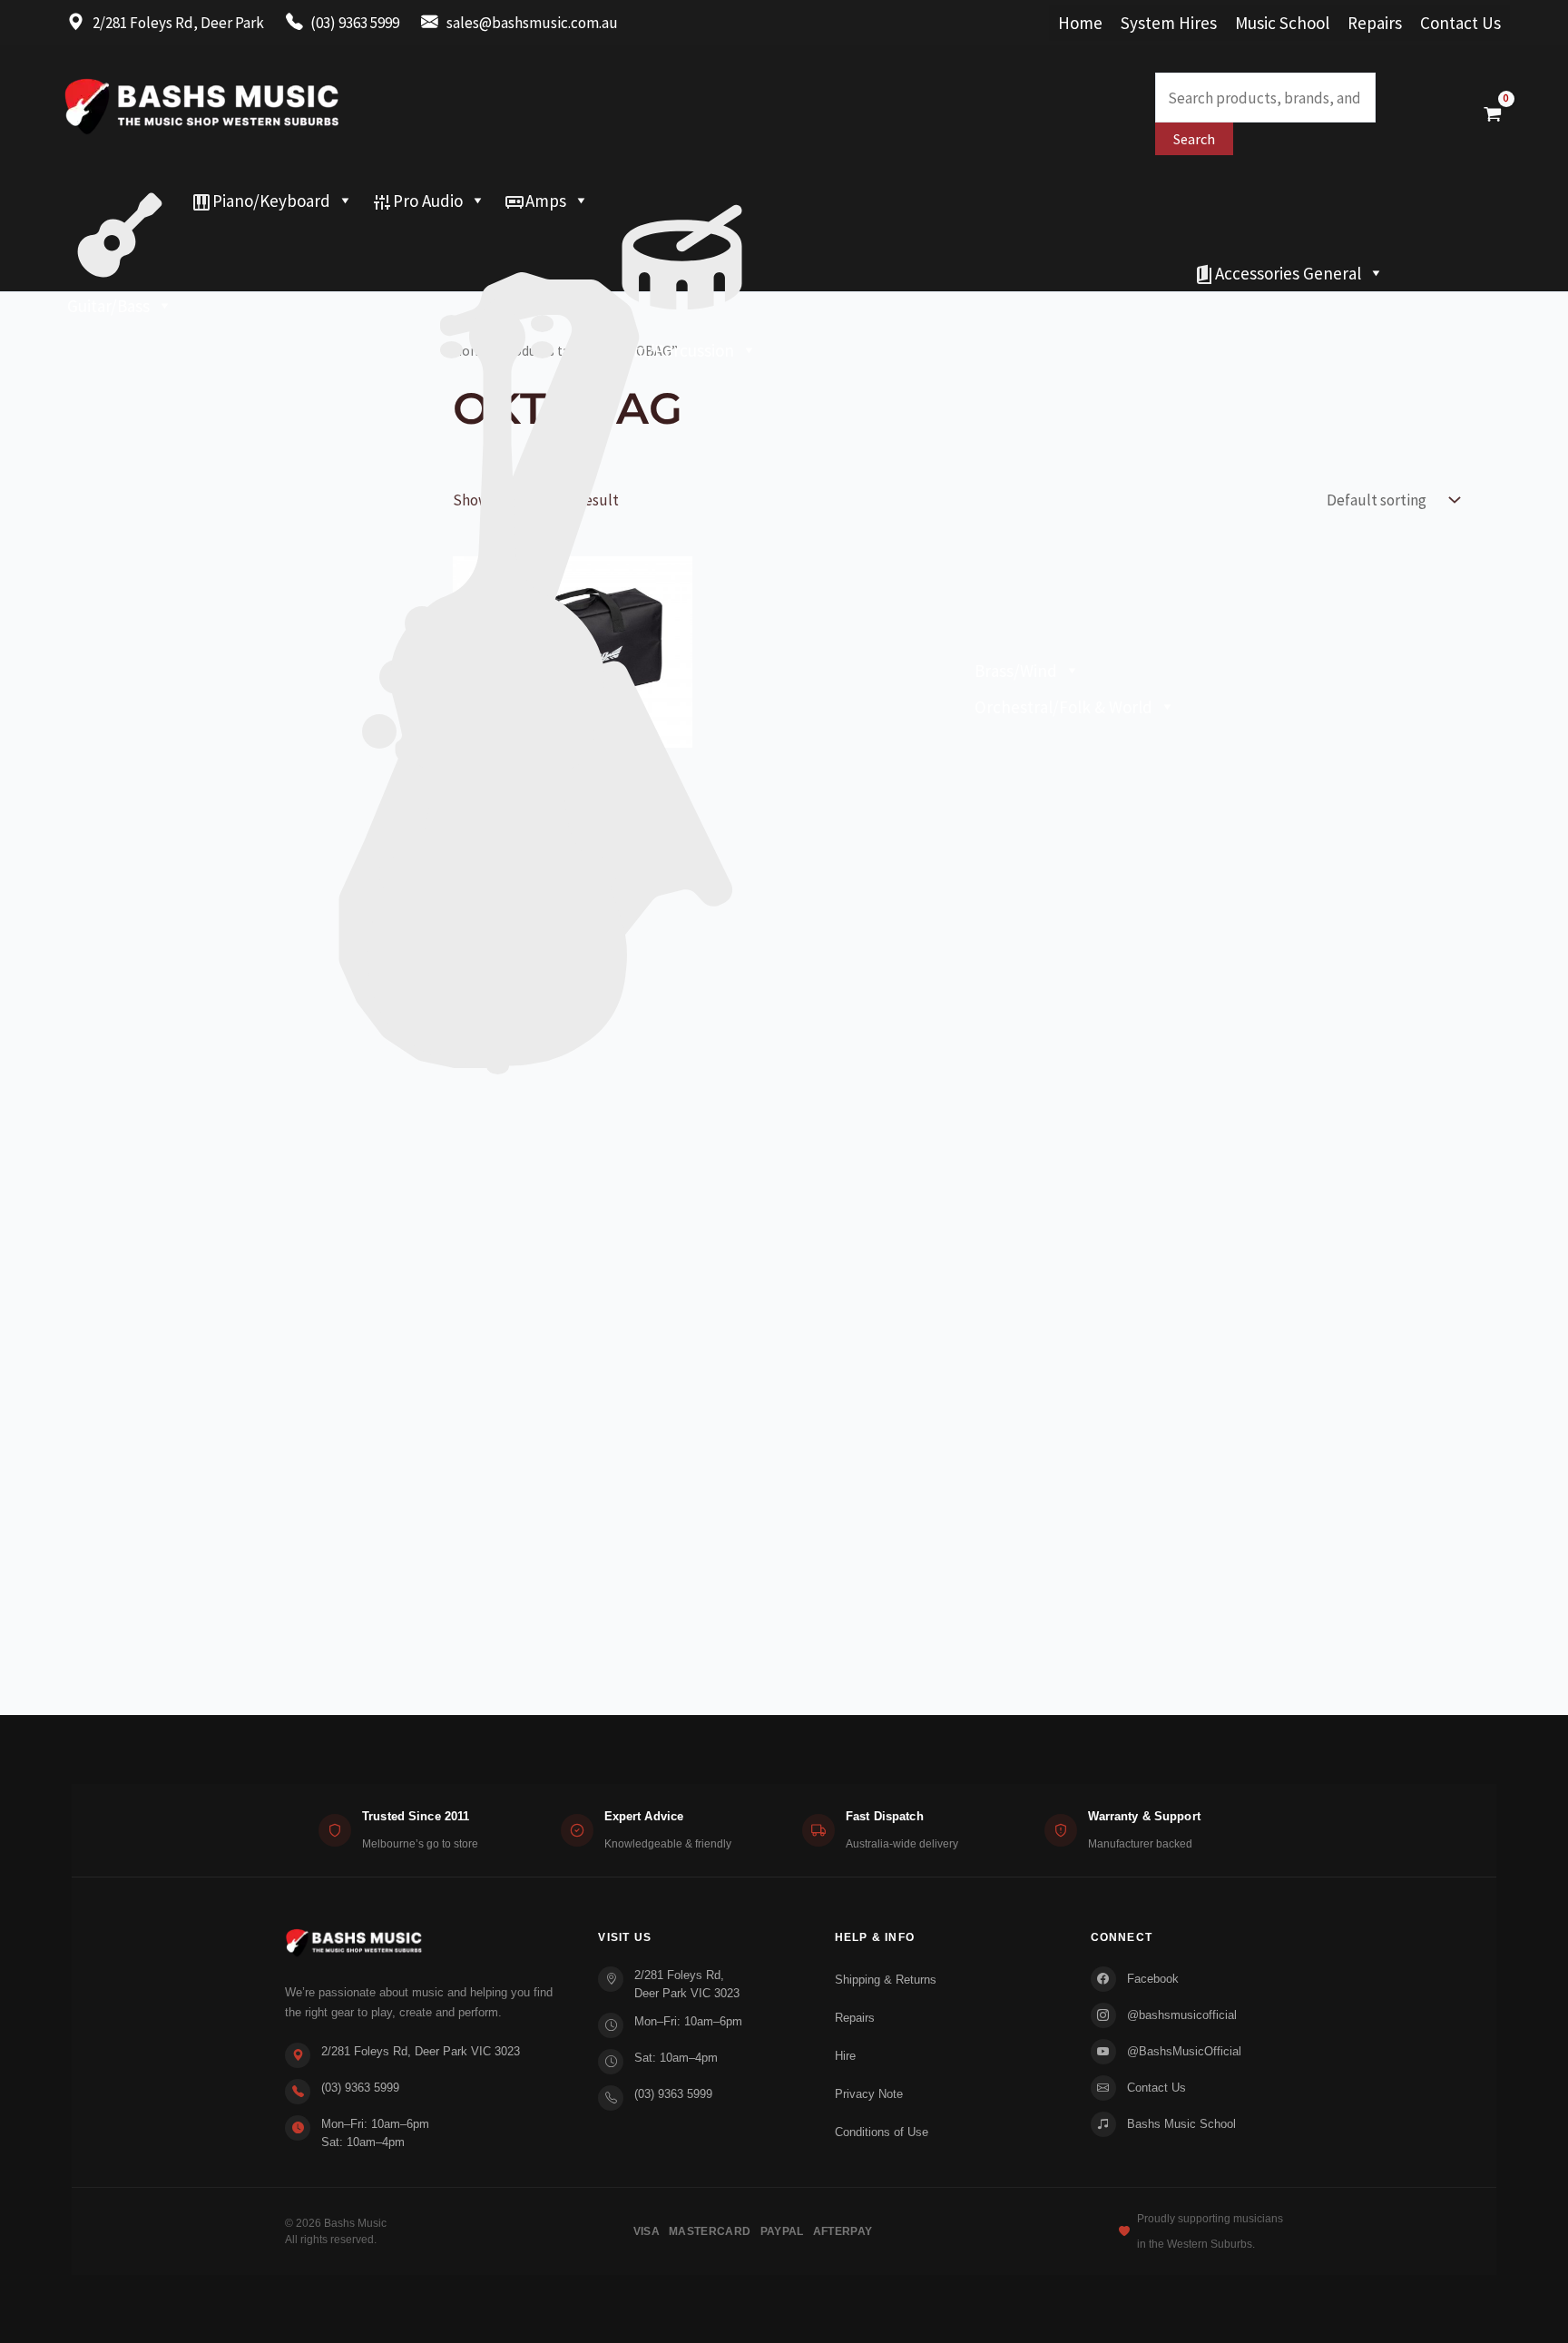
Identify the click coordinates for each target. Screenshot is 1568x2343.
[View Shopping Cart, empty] (1493, 113)
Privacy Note (869, 2094)
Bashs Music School (1181, 2124)
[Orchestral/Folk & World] (621, 273)
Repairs (1375, 23)
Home (1080, 23)
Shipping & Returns (886, 1980)
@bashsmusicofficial (1182, 2015)
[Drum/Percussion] (682, 201)
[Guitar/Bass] (120, 201)
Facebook (1153, 1979)
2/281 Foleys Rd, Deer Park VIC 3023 (421, 2051)
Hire (845, 2056)
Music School (1282, 23)
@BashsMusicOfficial (1184, 2051)
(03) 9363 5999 (360, 2088)
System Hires (1169, 23)
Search (1194, 139)
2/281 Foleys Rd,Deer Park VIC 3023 (687, 1984)
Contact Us (1460, 23)
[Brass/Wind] (573, 237)
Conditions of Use (882, 2132)
